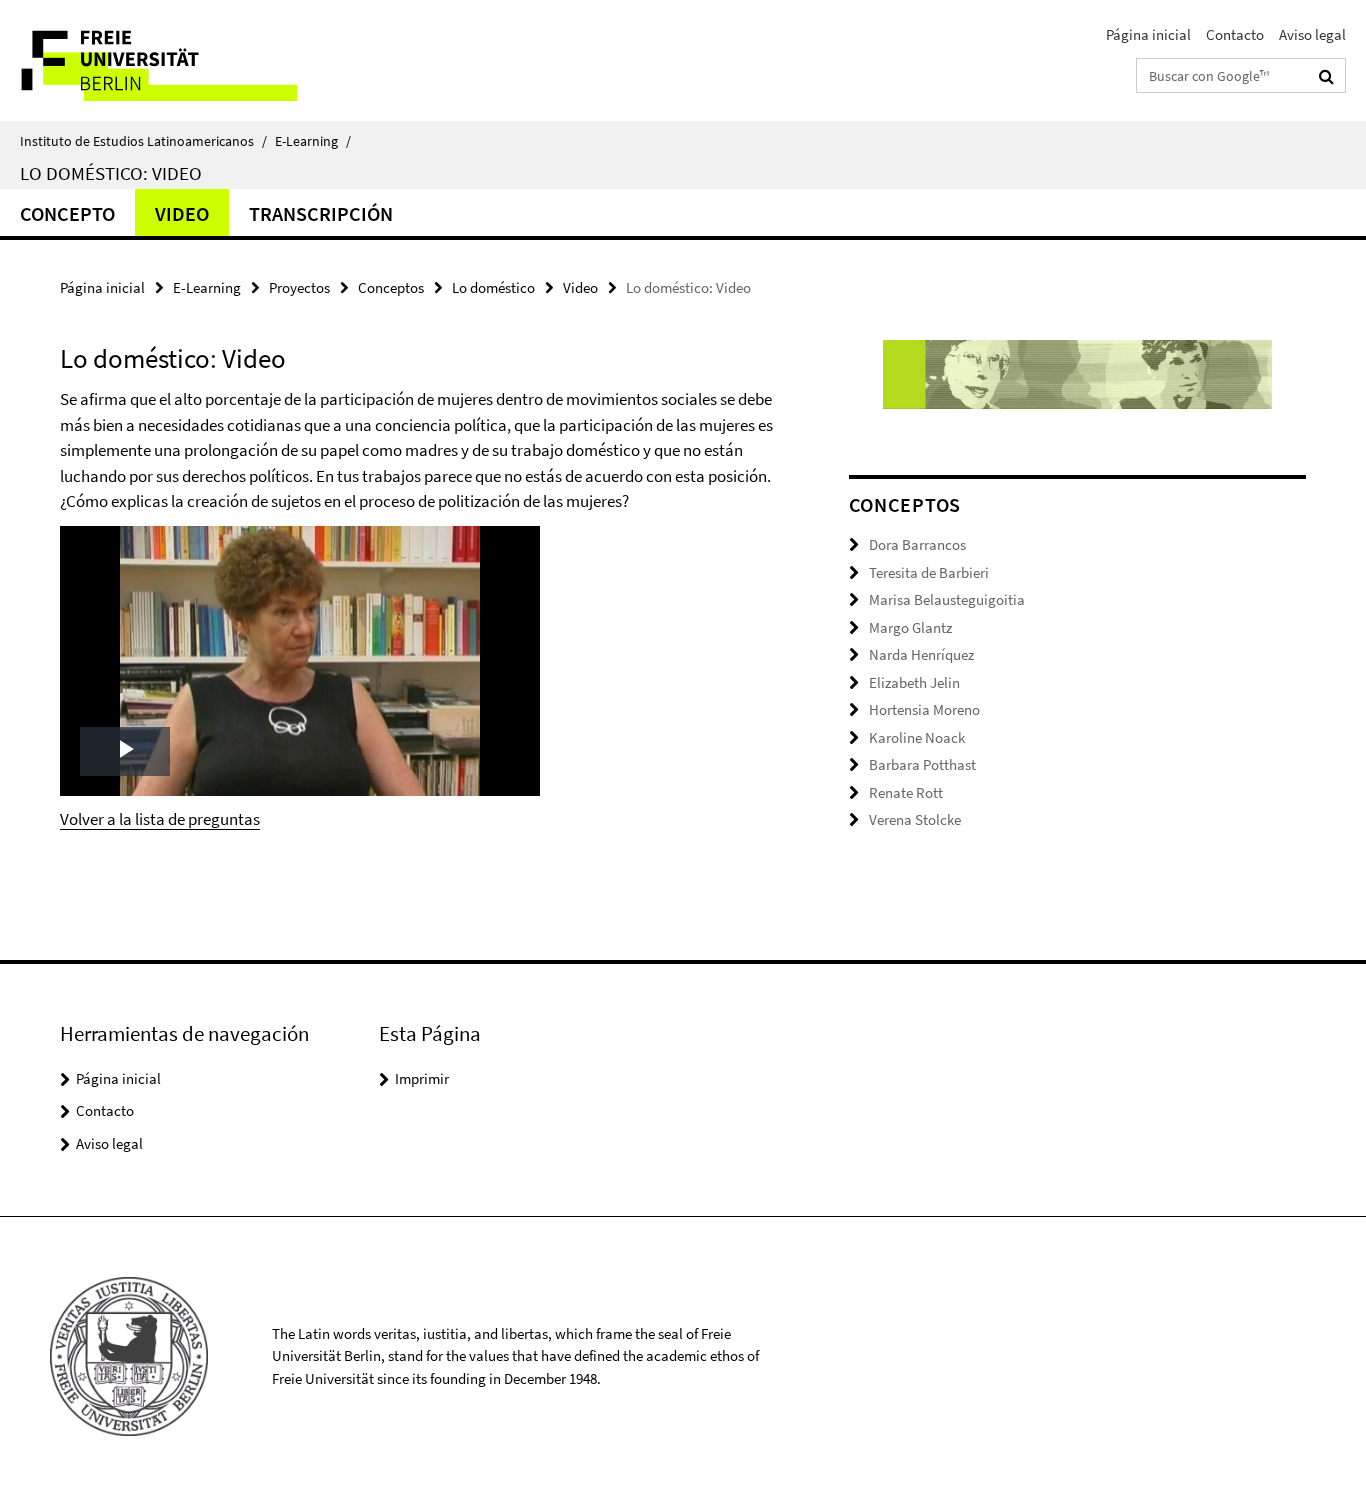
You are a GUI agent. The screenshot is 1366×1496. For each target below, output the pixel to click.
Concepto (67, 213)
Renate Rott (906, 792)
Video (182, 213)
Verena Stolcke (915, 819)
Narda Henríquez (921, 654)
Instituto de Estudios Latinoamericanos (143, 141)
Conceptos (391, 287)
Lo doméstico (493, 287)
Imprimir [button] (422, 1078)
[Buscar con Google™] (1326, 76)
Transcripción (321, 213)
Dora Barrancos (917, 544)
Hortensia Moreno (924, 709)
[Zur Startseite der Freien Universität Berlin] (167, 60)
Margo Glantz (910, 627)
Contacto (1235, 34)
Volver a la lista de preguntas (160, 819)
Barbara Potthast (922, 764)
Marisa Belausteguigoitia (947, 599)
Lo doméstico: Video (111, 173)
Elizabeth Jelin (914, 682)
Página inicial (1148, 34)
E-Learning (313, 141)
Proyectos (299, 287)
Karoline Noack (917, 737)
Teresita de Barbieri (929, 572)
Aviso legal (1312, 34)
